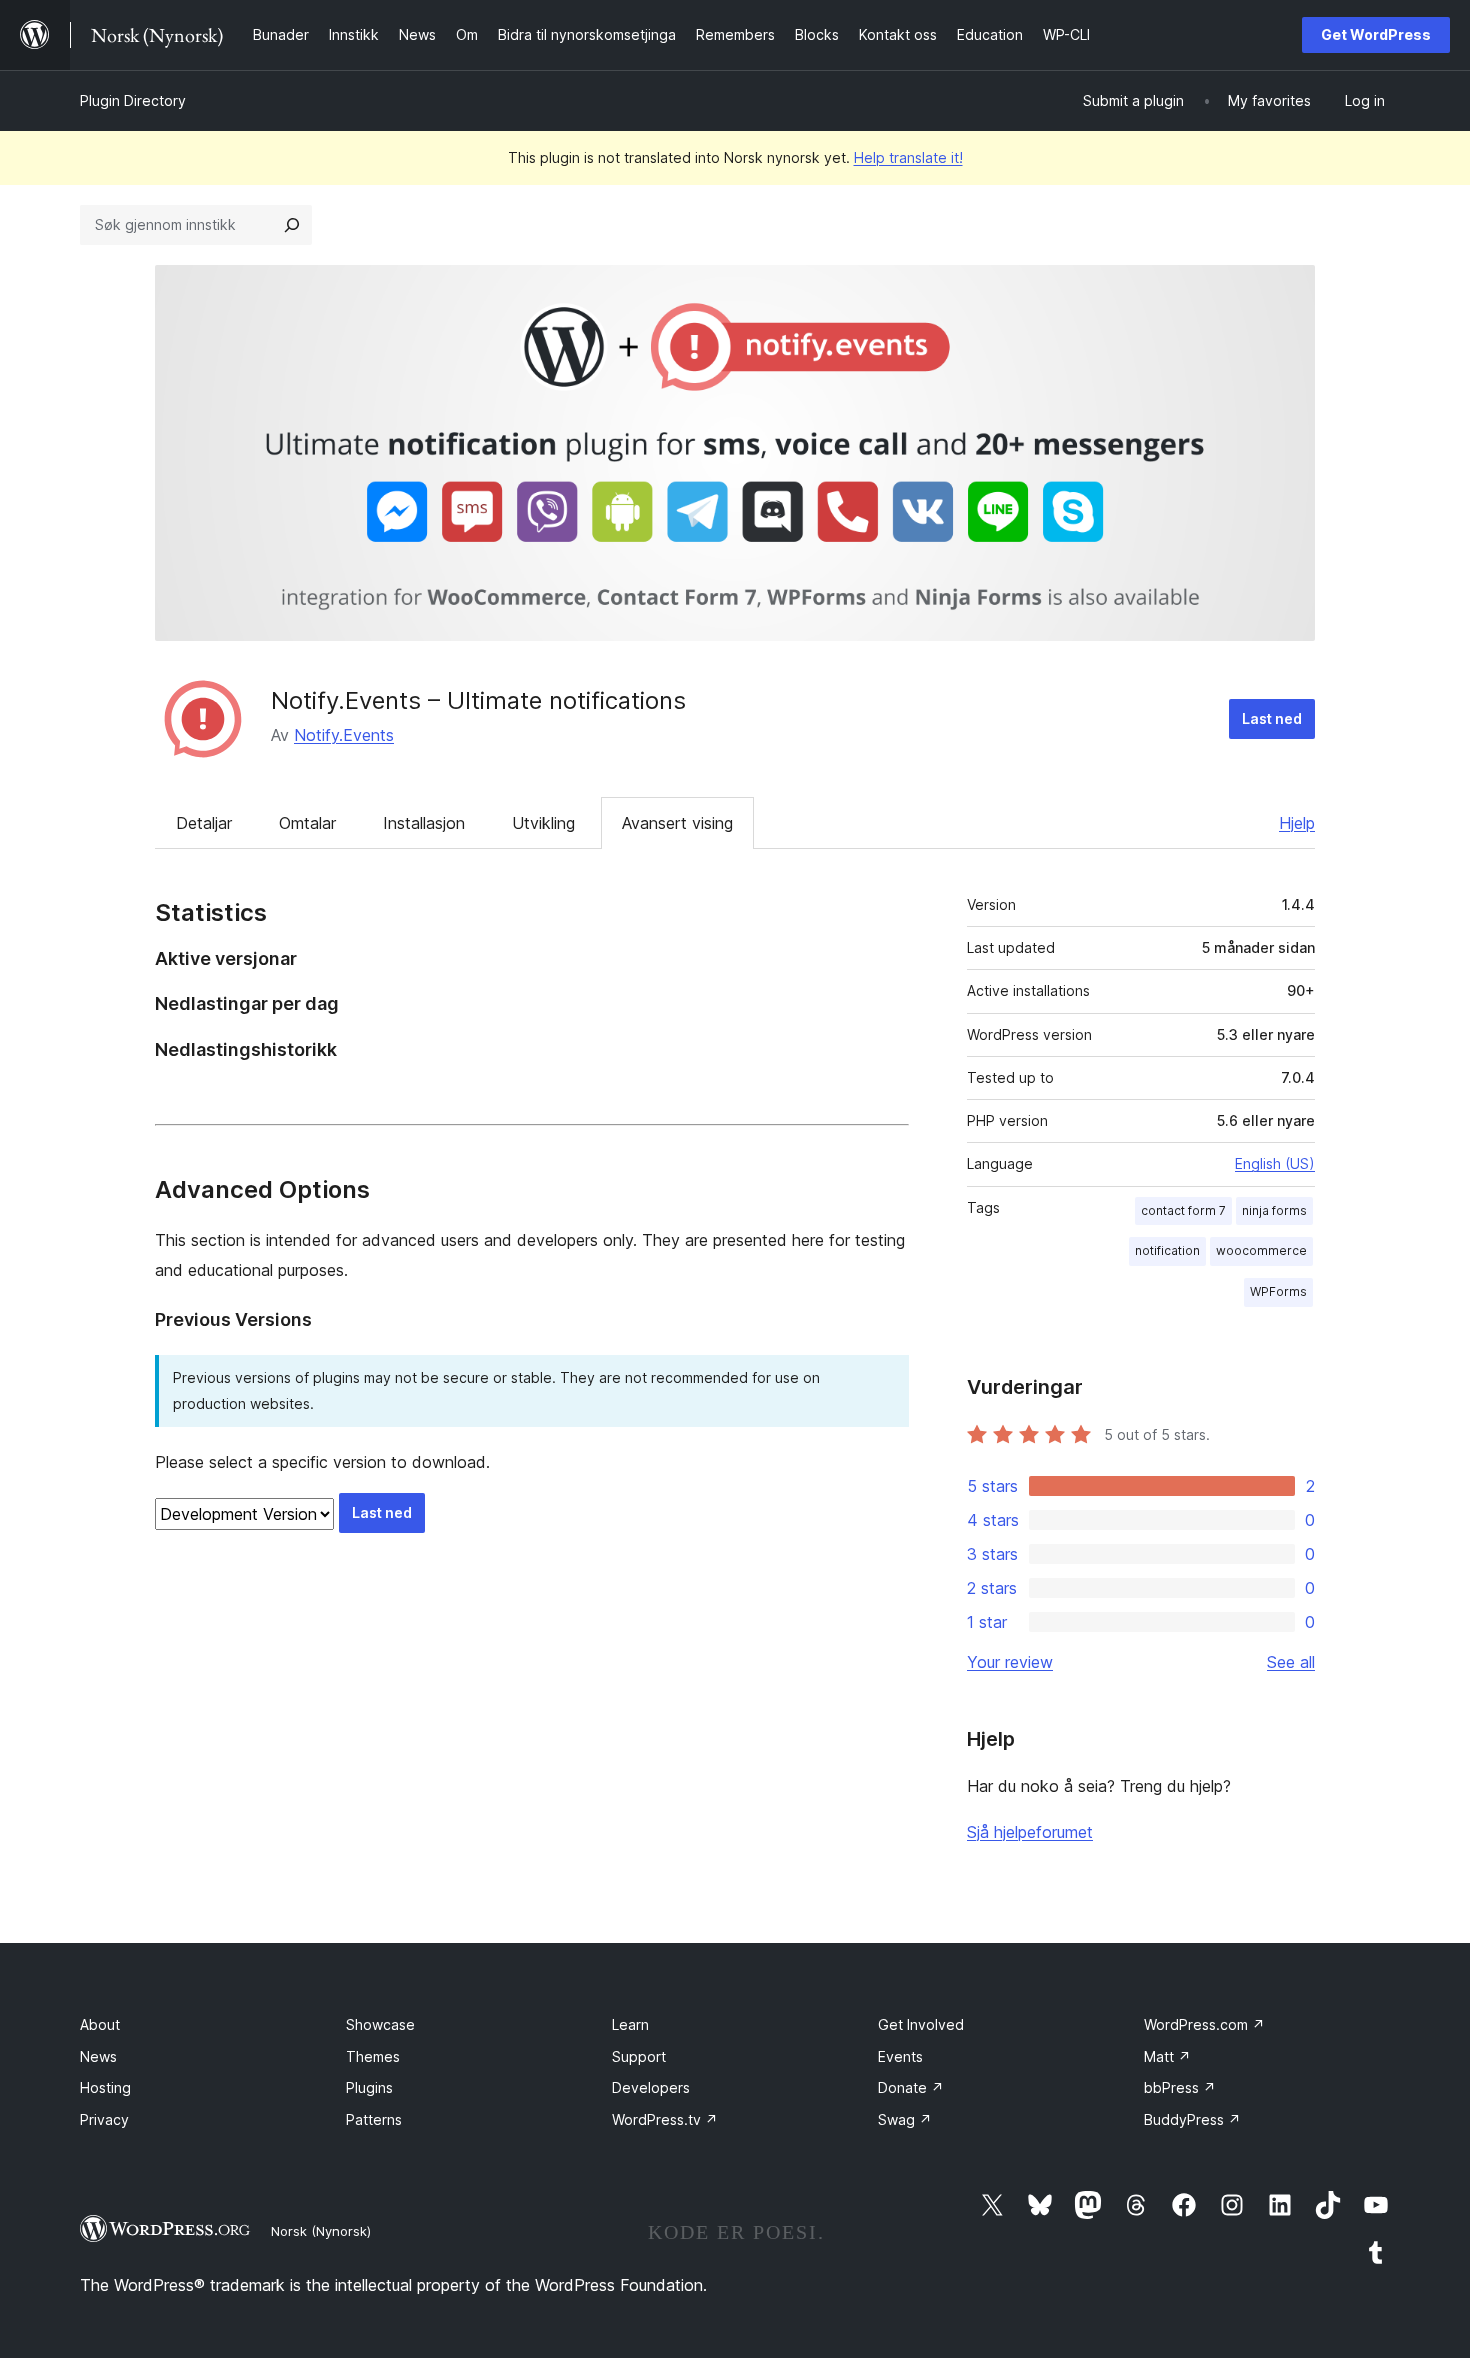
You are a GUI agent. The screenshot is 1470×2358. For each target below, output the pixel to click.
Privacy (104, 2119)
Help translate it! (908, 157)
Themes (373, 2056)
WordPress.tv (665, 2119)
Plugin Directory (133, 100)
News (98, 2056)
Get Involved (921, 2024)
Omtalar (307, 823)
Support (639, 2056)
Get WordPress (1376, 34)
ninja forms (1274, 1210)
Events (900, 2056)
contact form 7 (1183, 1210)
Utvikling (543, 823)
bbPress (1180, 2087)
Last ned (1272, 718)
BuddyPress (1192, 2119)
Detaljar (204, 823)
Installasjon (424, 823)
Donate (911, 2087)
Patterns (374, 2119)
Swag (905, 2119)
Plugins (369, 2087)
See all (1291, 1662)
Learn (630, 2024)
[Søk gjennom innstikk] (292, 225)
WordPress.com (1204, 2024)
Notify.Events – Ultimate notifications (478, 700)
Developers (651, 2087)
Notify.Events (344, 735)
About (100, 2024)
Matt (1167, 2056)
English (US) (1275, 1163)
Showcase (380, 2024)
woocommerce (1261, 1250)
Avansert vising (677, 823)
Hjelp (1297, 823)
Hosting (105, 2087)
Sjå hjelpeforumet (1030, 1832)
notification (1167, 1250)
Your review (1010, 1662)
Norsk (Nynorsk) (321, 2231)
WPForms (1278, 1291)
